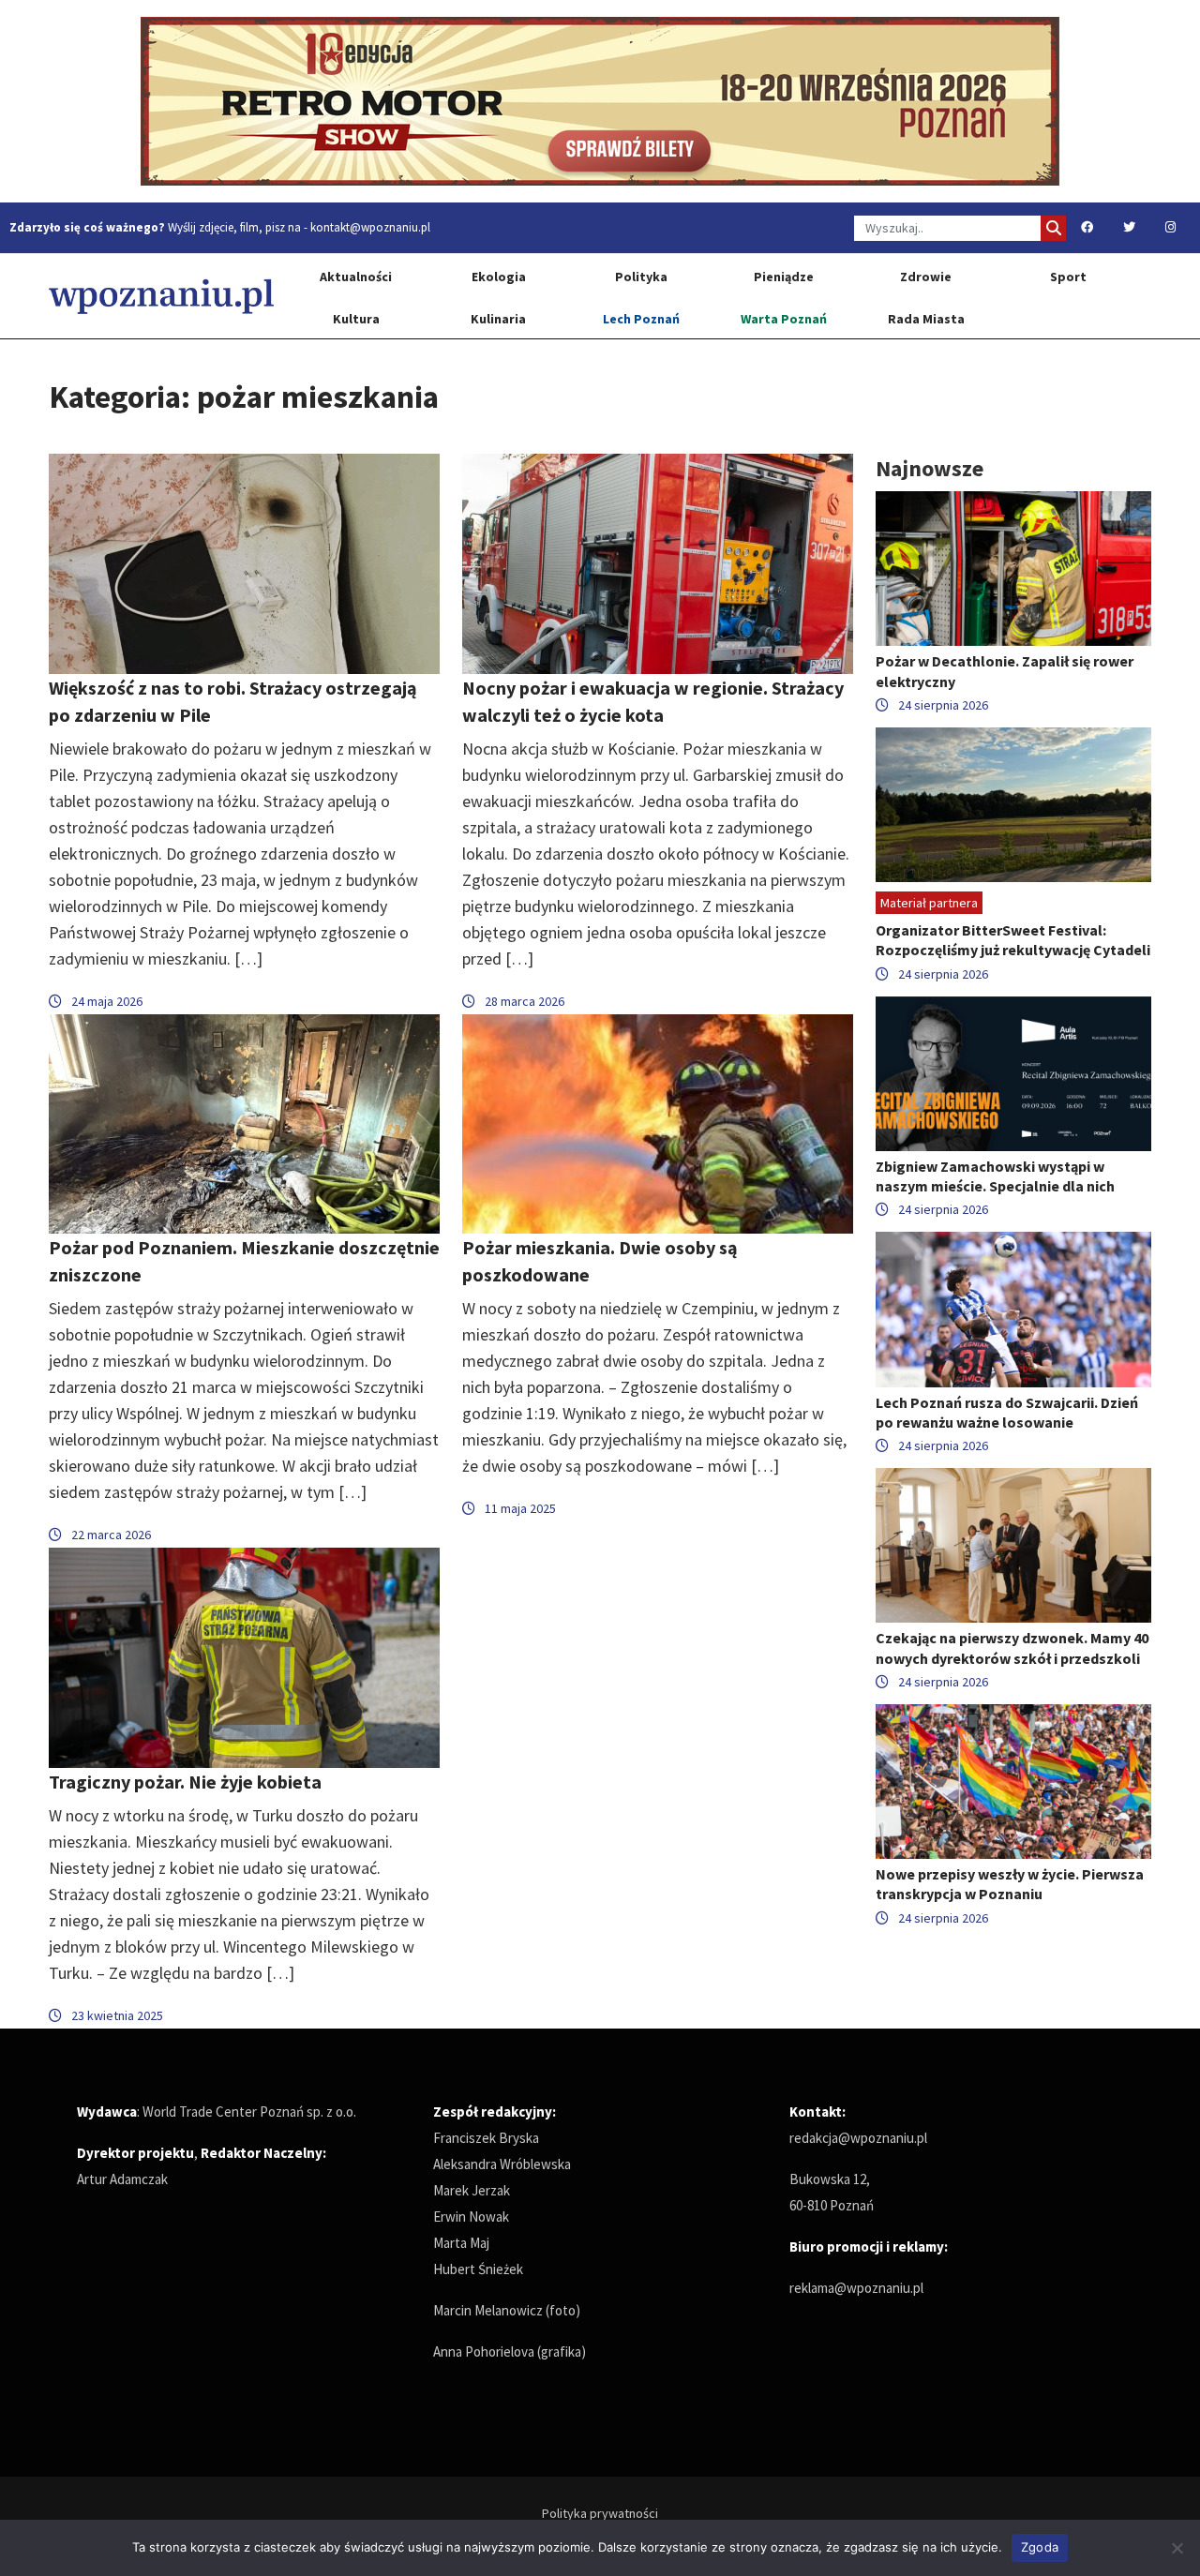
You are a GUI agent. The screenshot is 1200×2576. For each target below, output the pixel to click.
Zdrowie (926, 277)
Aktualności (356, 277)
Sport (1068, 277)
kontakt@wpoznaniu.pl (370, 227)
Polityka (641, 277)
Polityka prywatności (600, 2513)
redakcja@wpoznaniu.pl (858, 2138)
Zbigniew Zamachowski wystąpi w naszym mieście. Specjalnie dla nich (995, 1176)
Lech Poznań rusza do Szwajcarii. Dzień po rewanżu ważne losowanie (1007, 1412)
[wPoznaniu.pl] (161, 296)
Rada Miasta (926, 319)
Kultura (356, 319)
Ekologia (499, 277)
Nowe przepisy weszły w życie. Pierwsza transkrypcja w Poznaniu (1010, 1884)
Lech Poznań (641, 319)
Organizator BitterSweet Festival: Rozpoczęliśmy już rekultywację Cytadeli (1013, 940)
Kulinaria (498, 319)
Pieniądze (784, 277)
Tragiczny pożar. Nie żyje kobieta (185, 1782)
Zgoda (1040, 2547)
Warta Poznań (784, 319)
